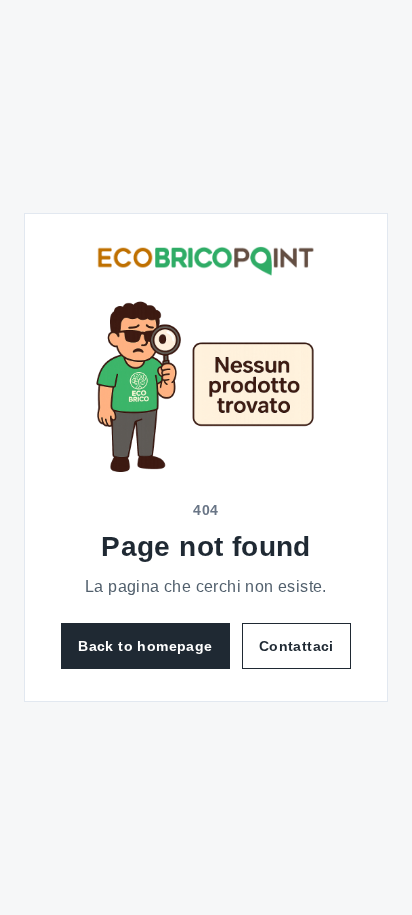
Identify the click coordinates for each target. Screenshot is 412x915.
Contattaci (296, 646)
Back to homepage (145, 646)
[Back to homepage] (206, 261)
